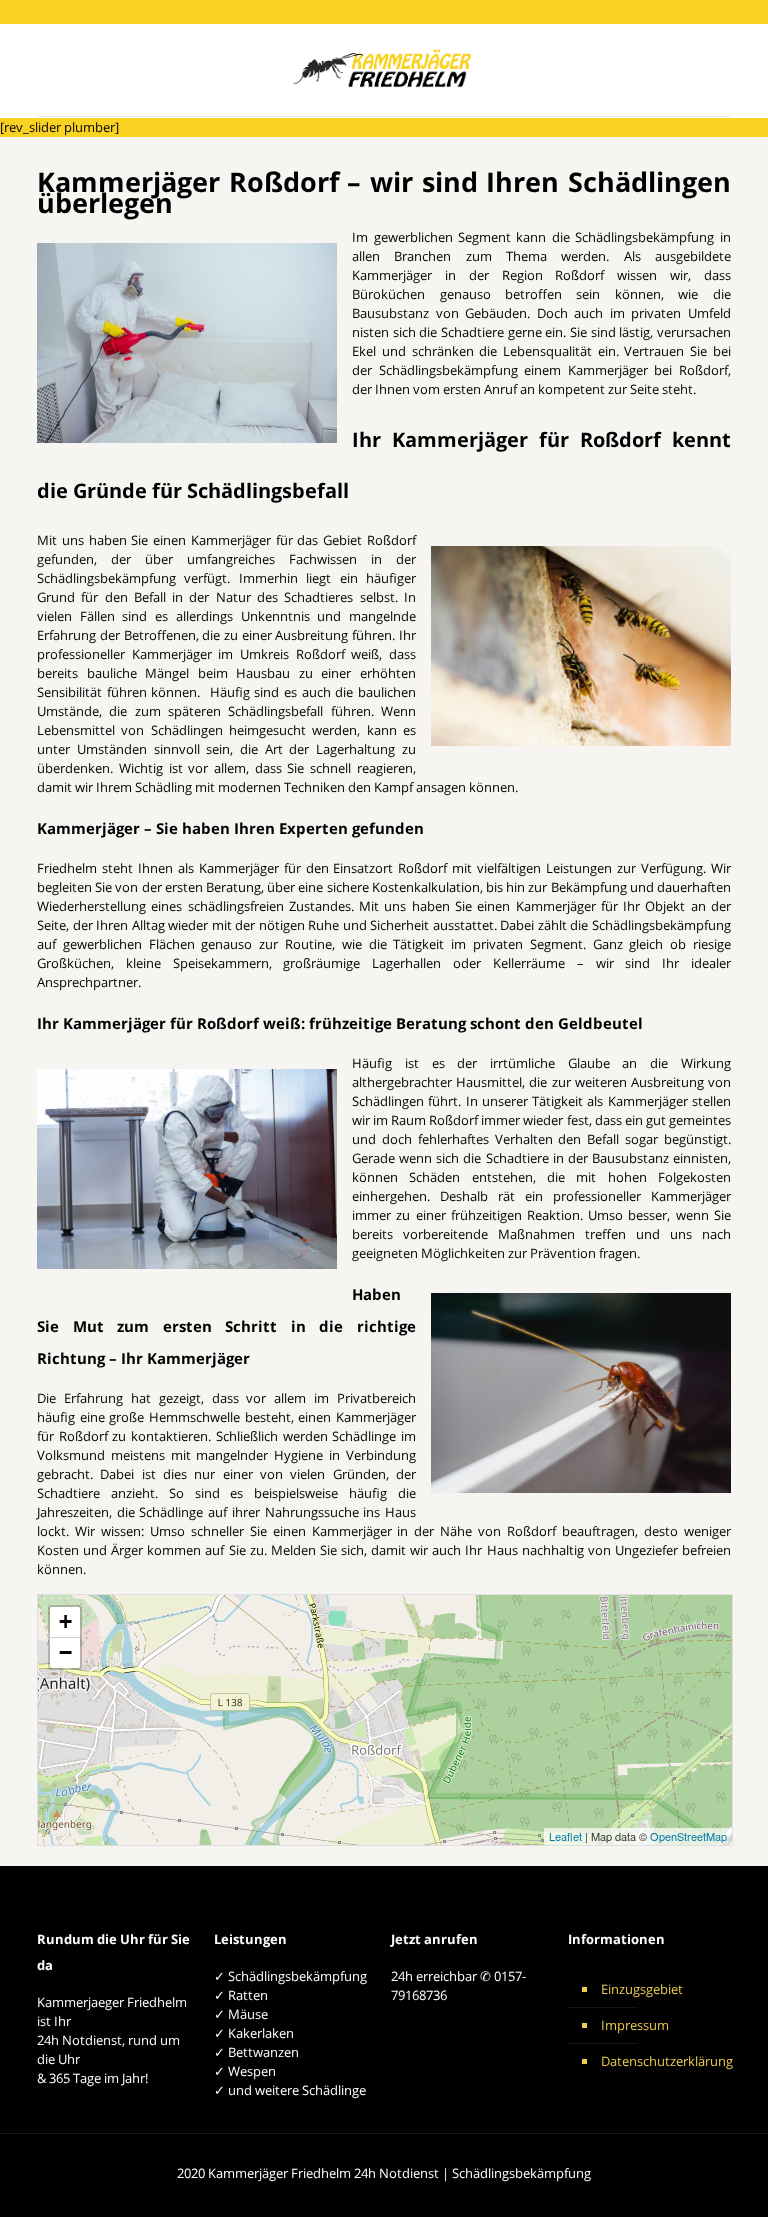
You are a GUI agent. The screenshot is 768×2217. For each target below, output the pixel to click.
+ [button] (65, 1621)
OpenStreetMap (688, 1836)
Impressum (635, 2025)
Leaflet (565, 1836)
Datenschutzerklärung (661, 2061)
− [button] (65, 1652)
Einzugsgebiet (642, 1989)
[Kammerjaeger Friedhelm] (384, 70)
